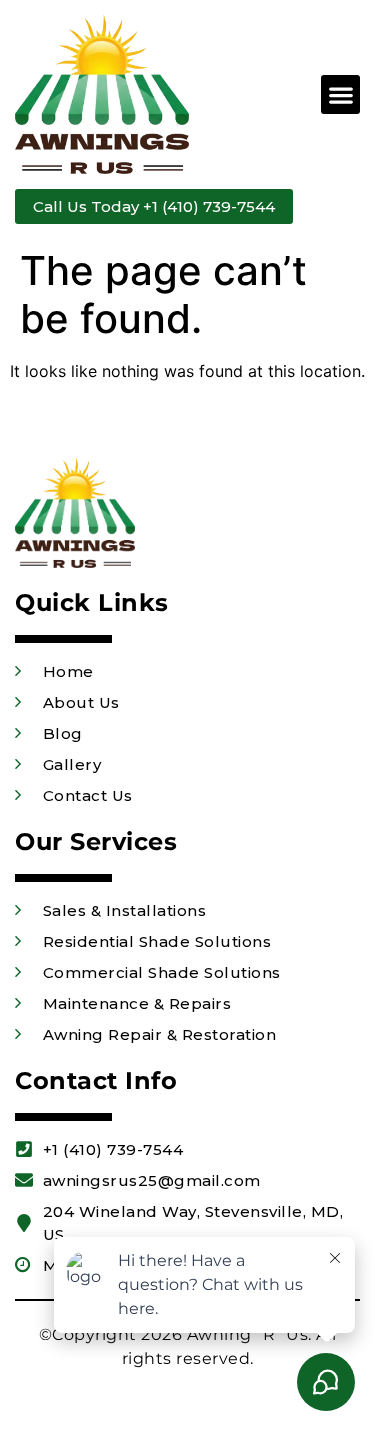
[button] (340, 94)
